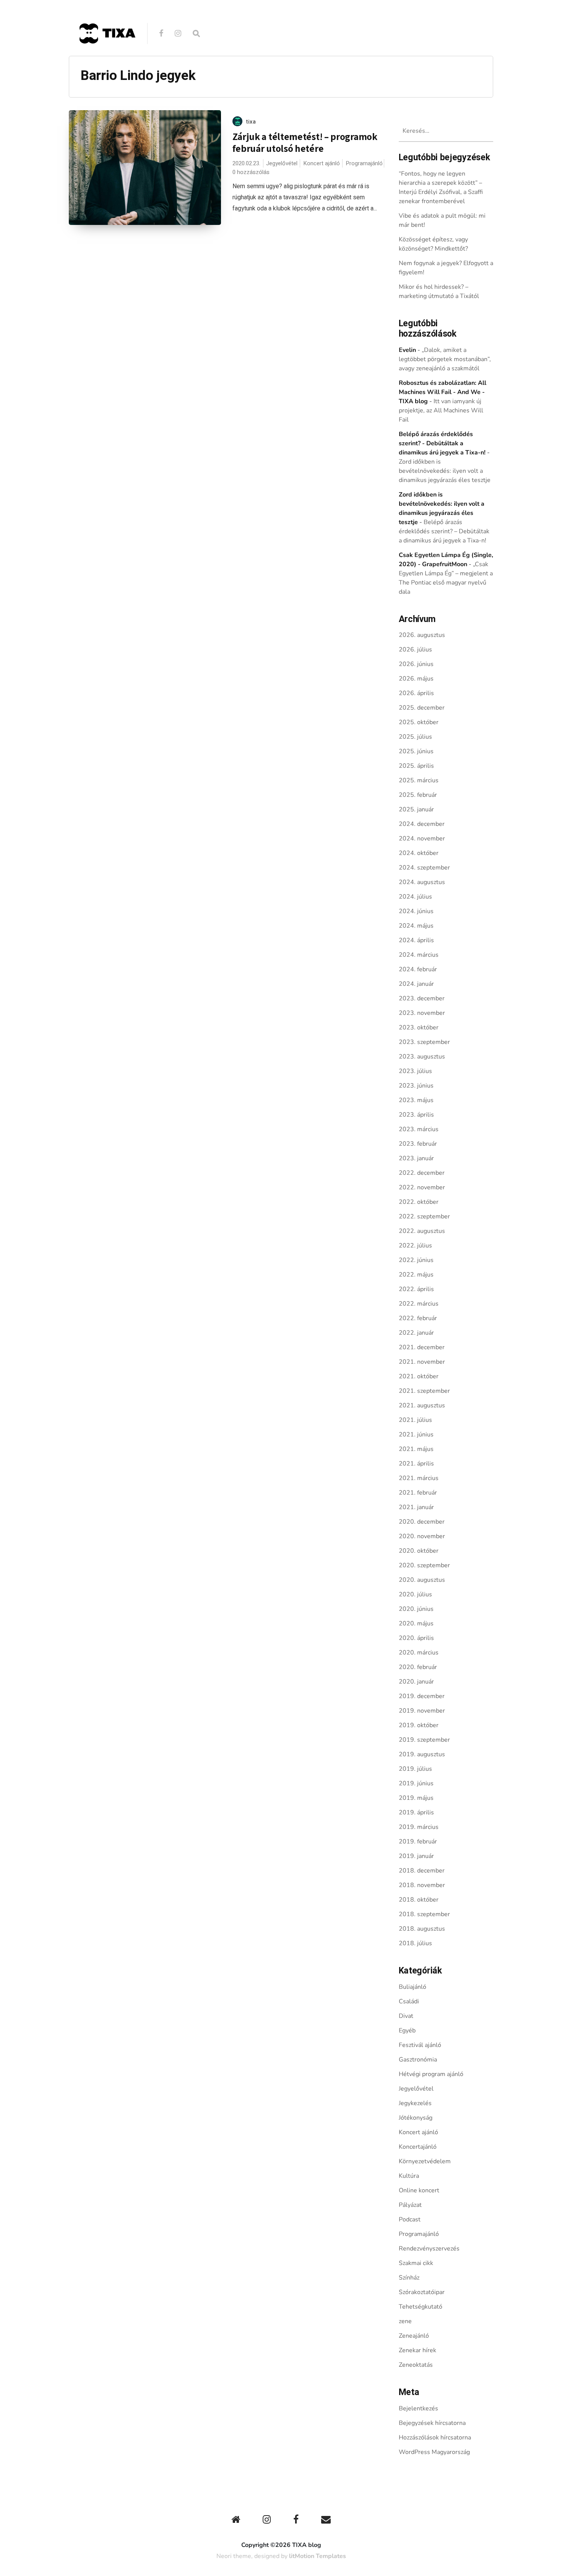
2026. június (416, 664)
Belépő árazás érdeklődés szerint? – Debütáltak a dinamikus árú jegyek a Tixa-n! (444, 531)
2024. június (416, 911)
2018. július (415, 1943)
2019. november (422, 1711)
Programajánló (364, 163)
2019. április (416, 1812)
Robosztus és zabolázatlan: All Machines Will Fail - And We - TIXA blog (443, 392)
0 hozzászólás (251, 172)
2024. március (419, 955)
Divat (406, 2016)
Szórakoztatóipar (422, 2292)
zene (405, 2321)
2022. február (418, 1318)
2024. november (422, 839)
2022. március (419, 1304)
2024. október (419, 853)
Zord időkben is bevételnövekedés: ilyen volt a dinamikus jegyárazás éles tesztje (445, 471)
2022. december (422, 1173)
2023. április (416, 1115)
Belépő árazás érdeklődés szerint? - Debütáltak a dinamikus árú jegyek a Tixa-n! (442, 443)
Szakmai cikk (416, 2263)
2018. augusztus (422, 1929)
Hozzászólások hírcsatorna (435, 2438)
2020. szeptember (424, 1565)
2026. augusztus (422, 635)
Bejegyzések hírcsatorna (432, 2423)
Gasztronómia (418, 2060)
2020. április (416, 1638)
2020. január (416, 1682)
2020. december (422, 1522)
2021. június (416, 1435)
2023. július (415, 1071)
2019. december (422, 1696)
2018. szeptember (424, 1914)
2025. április (416, 766)
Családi (409, 2001)
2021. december (422, 1347)
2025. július (415, 737)
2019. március (419, 1827)
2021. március (419, 1478)
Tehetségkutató (421, 2307)
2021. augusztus (422, 1405)
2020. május (416, 1623)
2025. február (418, 795)
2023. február (418, 1144)
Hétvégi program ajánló (431, 2074)
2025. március (419, 780)
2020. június (416, 1609)
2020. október (419, 1551)
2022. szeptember (424, 1216)
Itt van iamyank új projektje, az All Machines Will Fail (441, 410)
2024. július (415, 897)
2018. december (422, 1871)
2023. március (419, 1129)
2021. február (418, 1493)
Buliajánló (413, 1987)
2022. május (416, 1275)
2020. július (415, 1594)
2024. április (416, 940)
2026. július (415, 650)
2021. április (416, 1464)
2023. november (422, 1013)
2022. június (416, 1260)
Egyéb (407, 2031)
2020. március (419, 1653)
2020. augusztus (422, 1580)
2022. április (416, 1289)
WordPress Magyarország (434, 2452)
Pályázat (410, 2205)
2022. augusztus (422, 1231)
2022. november (422, 1187)
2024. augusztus (422, 882)
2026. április (416, 693)
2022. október (419, 1202)
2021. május (416, 1449)
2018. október (419, 1900)
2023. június (416, 1086)
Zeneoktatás (416, 2365)
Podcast (410, 2219)
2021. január (416, 1507)
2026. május (416, 679)
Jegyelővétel (282, 163)
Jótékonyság (416, 2118)
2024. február (418, 969)
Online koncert (419, 2190)
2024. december (422, 824)
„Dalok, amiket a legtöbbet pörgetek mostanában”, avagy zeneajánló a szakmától (445, 359)
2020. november (422, 1536)
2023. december (422, 998)
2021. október (419, 1376)
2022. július (415, 1246)
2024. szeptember (424, 868)
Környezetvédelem (425, 2161)
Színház (409, 2278)
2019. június (416, 1783)
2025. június (416, 751)
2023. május (416, 1100)
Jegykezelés (415, 2103)
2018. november (422, 1885)
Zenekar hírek (417, 2350)
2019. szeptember (424, 1740)
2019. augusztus (422, 1754)
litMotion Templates (318, 2556)
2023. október (419, 1027)
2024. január (416, 984)
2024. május (416, 926)
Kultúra (409, 2176)
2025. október (419, 722)
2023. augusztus (422, 1057)
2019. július (415, 1769)
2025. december (422, 708)
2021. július (415, 1420)
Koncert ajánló (322, 163)
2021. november (422, 1362)
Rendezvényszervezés (429, 2249)
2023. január (416, 1158)
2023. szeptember (424, 1042)
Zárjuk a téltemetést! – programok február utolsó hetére (305, 142)
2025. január (416, 809)
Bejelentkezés (418, 2408)
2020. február (418, 1667)
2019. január (416, 1856)
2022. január (416, 1333)
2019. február (418, 1842)
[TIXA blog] (107, 60)
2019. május (416, 1798)
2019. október (419, 1725)
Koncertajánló (418, 2147)
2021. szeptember (424, 1391)
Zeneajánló (414, 2336)
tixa (251, 122)
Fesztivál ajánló (420, 2045)
